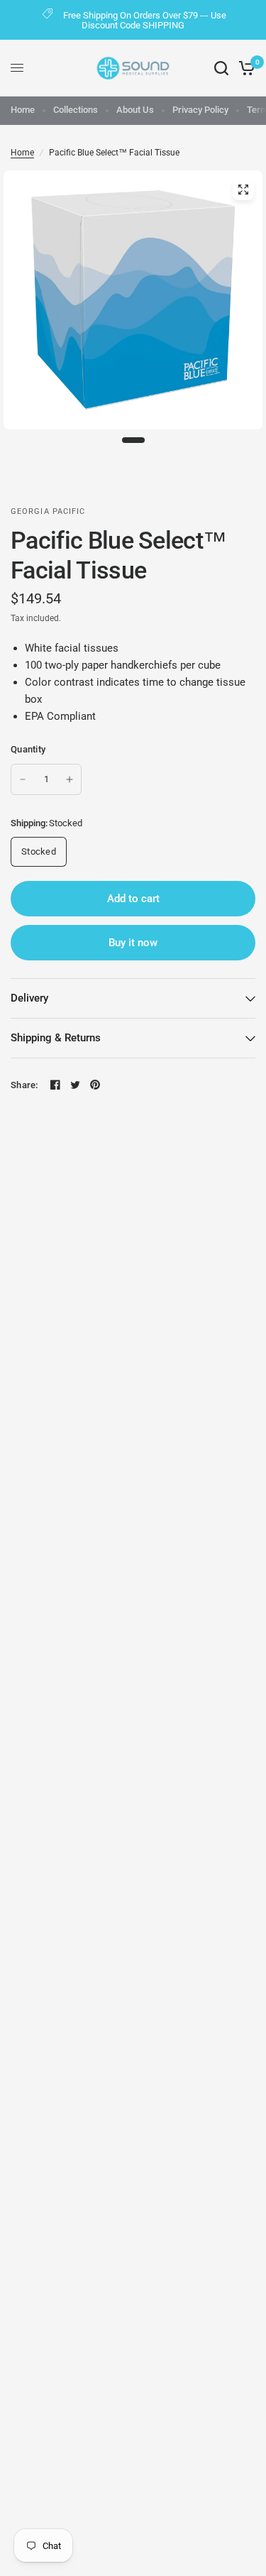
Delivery (29, 998)
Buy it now (133, 943)
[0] (244, 68)
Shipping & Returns (56, 1038)
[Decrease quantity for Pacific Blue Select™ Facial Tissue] (23, 779)
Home (23, 110)
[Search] (221, 68)
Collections (76, 110)
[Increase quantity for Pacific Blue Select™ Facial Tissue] (70, 779)
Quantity (28, 749)
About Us (135, 110)
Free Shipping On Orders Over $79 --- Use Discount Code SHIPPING (145, 20)
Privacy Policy (200, 110)
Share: (24, 1085)
